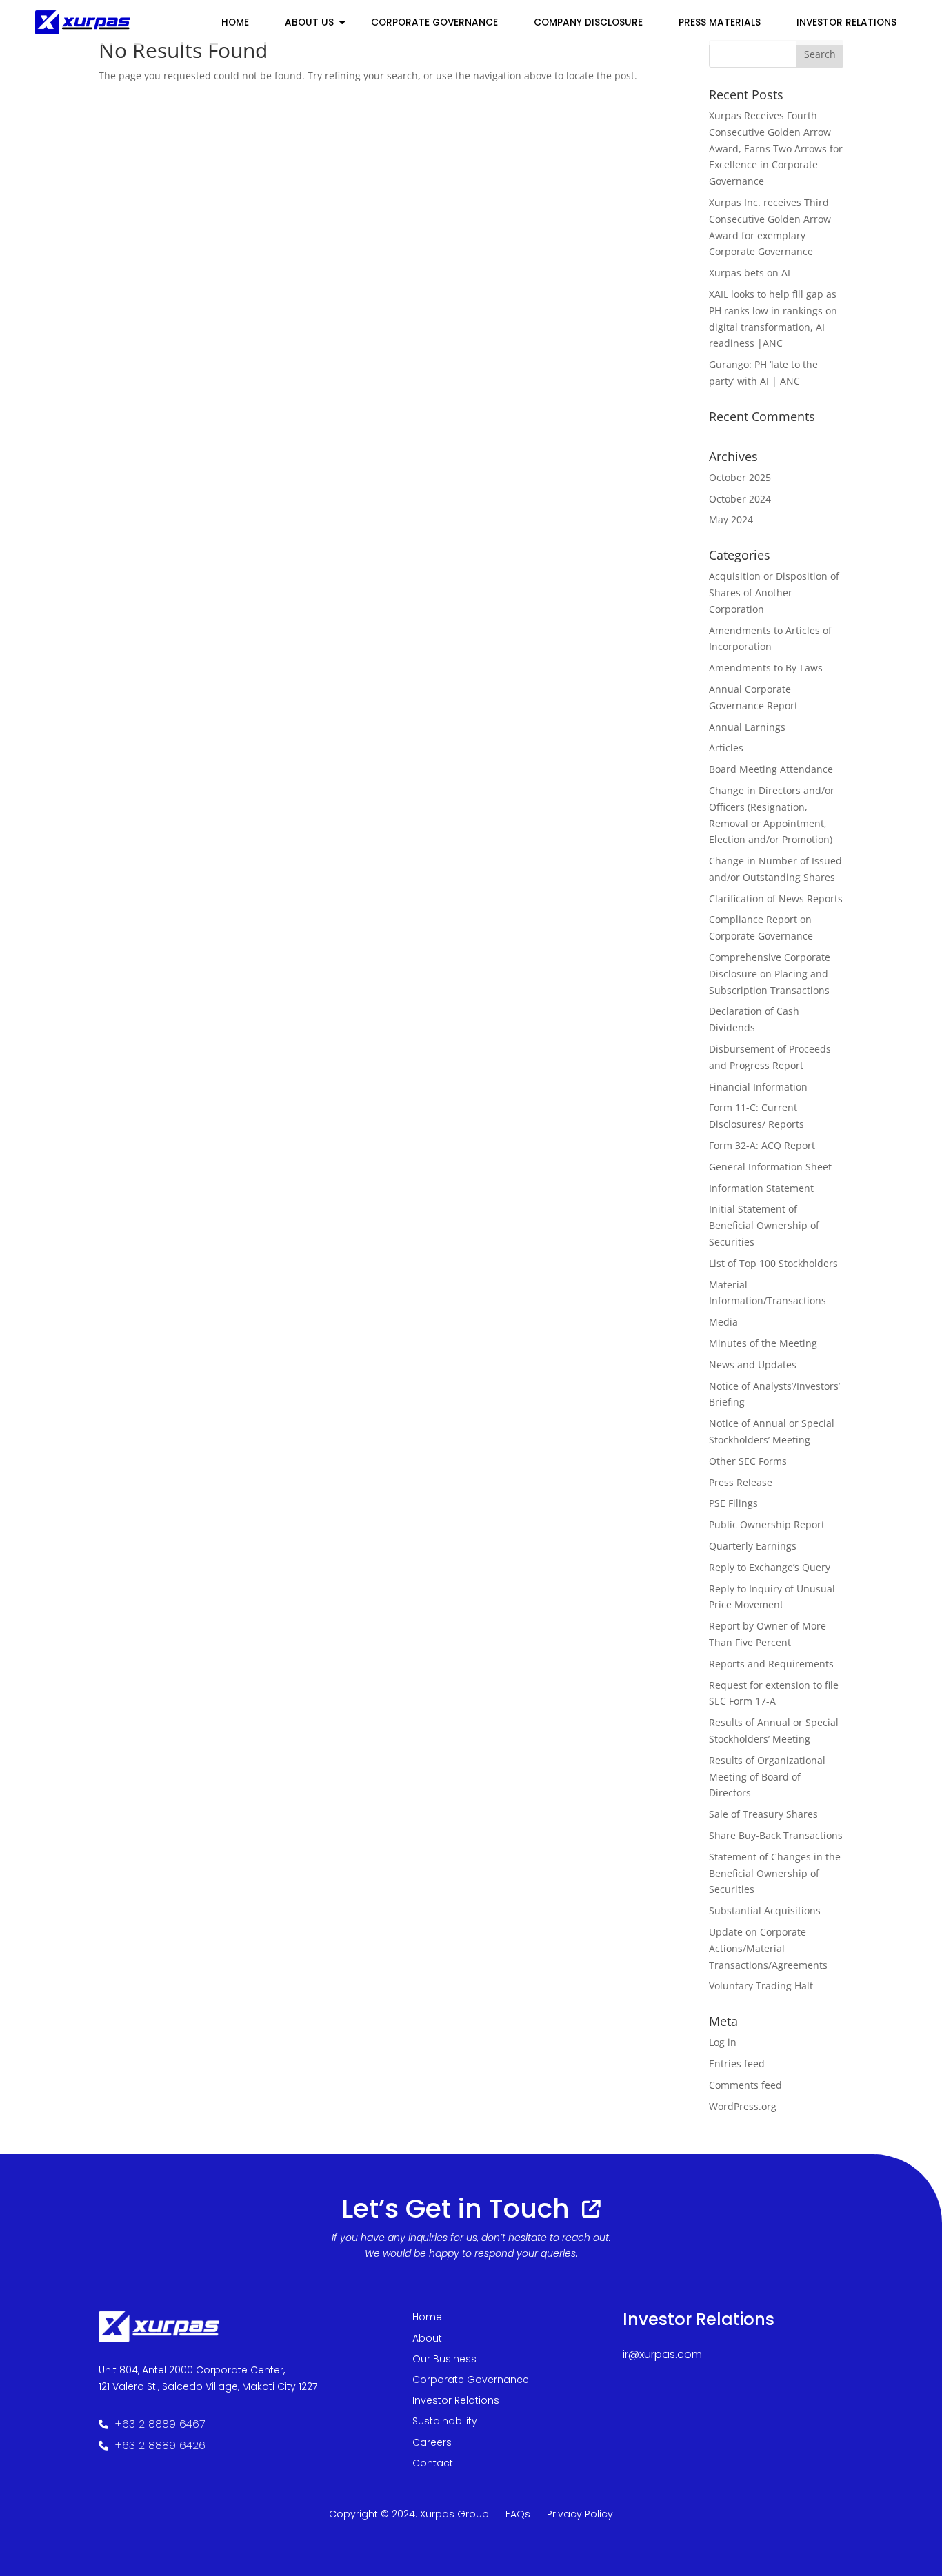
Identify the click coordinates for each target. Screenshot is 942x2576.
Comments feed (745, 2085)
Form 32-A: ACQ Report (762, 1145)
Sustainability (445, 2421)
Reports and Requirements (771, 1664)
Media (723, 1322)
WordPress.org (743, 2106)
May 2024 (731, 519)
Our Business (444, 2359)
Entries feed (737, 2063)
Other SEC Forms (748, 1461)
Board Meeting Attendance (771, 769)
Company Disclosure (588, 22)
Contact (433, 2463)
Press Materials (720, 22)
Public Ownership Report (767, 1524)
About (427, 2338)
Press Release (741, 1482)
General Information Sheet (770, 1167)
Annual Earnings (747, 727)
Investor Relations (456, 2400)
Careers (432, 2442)
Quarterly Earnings (753, 1546)
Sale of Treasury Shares (763, 1814)
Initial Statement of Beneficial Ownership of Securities (764, 1225)
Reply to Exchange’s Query (770, 1567)
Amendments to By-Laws (766, 668)
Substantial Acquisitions (765, 1910)
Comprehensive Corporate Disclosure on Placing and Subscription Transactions (770, 974)
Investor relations (846, 22)
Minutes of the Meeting (763, 1343)
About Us (309, 22)
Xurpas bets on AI (750, 273)
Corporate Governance (434, 22)
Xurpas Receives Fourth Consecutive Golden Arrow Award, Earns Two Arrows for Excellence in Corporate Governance (776, 148)
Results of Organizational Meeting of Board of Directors (767, 1777)
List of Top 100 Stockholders (773, 1263)
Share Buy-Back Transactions (776, 1835)
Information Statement (761, 1188)
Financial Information (758, 1087)
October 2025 (740, 477)
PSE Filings (733, 1503)
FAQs (518, 2514)
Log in (723, 2042)
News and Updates (753, 1365)
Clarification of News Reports (776, 899)
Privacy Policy (580, 2514)
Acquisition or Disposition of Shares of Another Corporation (774, 592)
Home (235, 22)
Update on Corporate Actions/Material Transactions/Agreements (768, 1948)
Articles (726, 748)
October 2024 (740, 499)
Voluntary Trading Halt (761, 1986)
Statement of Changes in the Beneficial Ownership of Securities (775, 1873)
